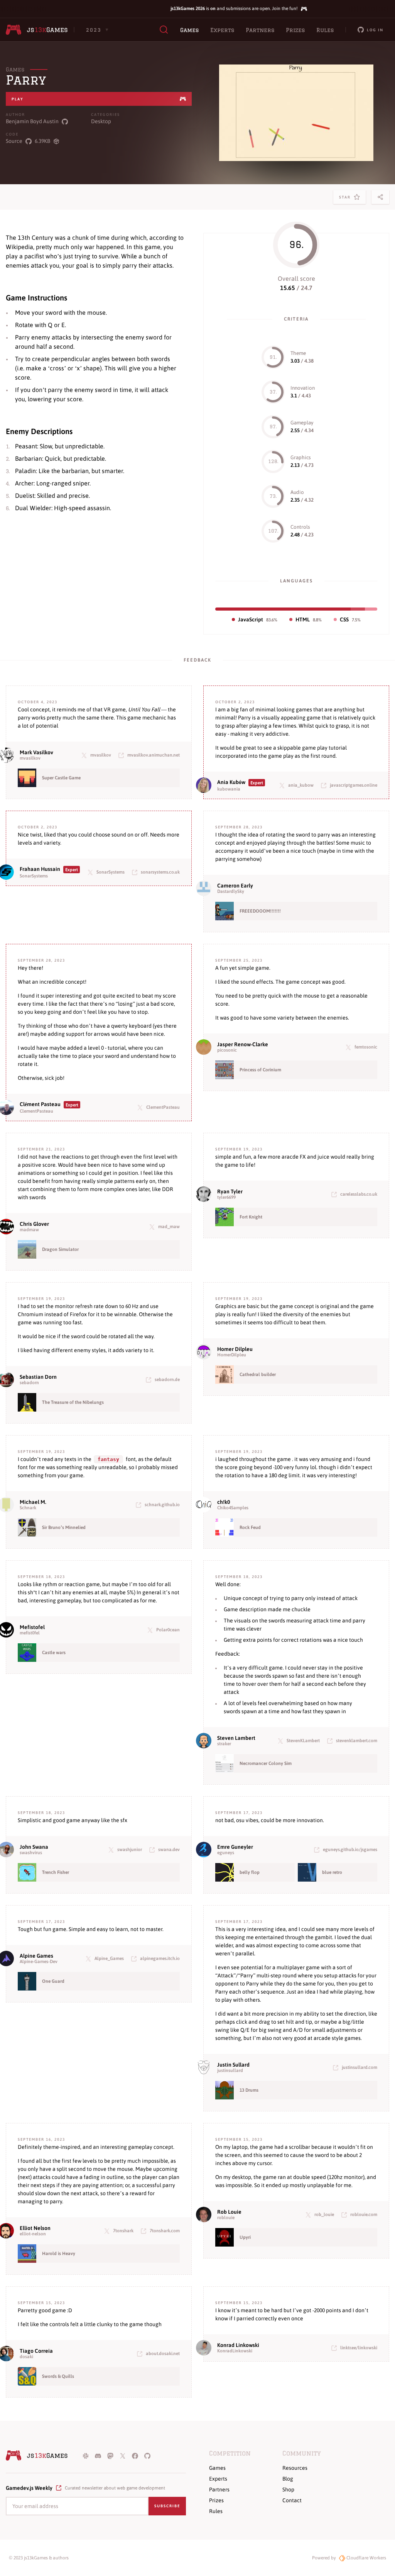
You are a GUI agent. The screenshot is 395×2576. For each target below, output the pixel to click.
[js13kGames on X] (123, 2456)
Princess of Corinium (260, 1070)
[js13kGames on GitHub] (147, 2456)
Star (346, 199)
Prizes (295, 30)
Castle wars (54, 1653)
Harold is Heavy (59, 2254)
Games (189, 30)
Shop (288, 2489)
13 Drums (249, 2090)
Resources (295, 2468)
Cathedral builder (258, 1375)
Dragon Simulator (60, 1249)
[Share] (380, 197)
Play (18, 99)
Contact (292, 2500)
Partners (260, 30)
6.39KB (42, 141)
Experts (222, 30)
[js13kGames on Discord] (98, 2456)
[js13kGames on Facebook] (135, 2456)
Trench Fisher (56, 1872)
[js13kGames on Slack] (86, 2456)
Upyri (245, 2237)
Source (14, 141)
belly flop (250, 1872)
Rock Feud (250, 1527)
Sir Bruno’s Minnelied (64, 1527)
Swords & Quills (58, 2376)
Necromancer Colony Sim (266, 1763)
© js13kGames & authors (39, 2558)
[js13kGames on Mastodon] (110, 2456)
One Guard (53, 1981)
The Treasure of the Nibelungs (73, 1402)
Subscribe (167, 2506)
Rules (325, 30)
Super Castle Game (61, 778)
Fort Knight (251, 1217)
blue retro (332, 1872)
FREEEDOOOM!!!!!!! (260, 911)
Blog (288, 2479)
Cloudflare (366, 2558)
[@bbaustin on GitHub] (65, 121)
